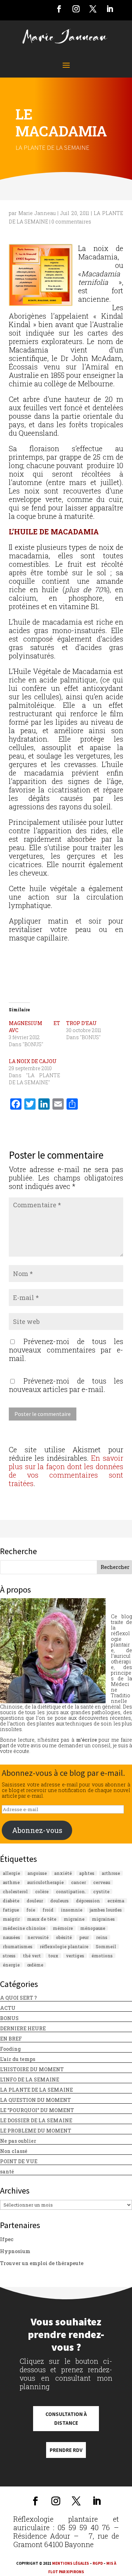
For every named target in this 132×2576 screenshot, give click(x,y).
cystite (101, 1891)
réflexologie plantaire (64, 1946)
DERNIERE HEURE (23, 2028)
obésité (64, 1937)
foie (31, 1910)
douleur (35, 1901)
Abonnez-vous (37, 1830)
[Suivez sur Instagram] (76, 9)
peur (84, 1937)
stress (9, 1956)
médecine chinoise (24, 1928)
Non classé (14, 2151)
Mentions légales (71, 2563)
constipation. (71, 1891)
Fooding (10, 2049)
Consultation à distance (66, 2419)
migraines (103, 1919)
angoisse (37, 1873)
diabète (11, 1901)
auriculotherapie (45, 1882)
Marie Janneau (37, 213)
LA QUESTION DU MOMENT (35, 2100)
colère (42, 1891)
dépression (88, 1901)
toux (53, 1956)
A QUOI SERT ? (18, 1998)
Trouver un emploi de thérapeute (42, 2263)
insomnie (72, 1910)
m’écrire (86, 1740)
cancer (78, 1882)
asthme (11, 1882)
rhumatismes (18, 1946)
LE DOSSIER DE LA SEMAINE (36, 2120)
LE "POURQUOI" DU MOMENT (37, 2110)
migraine (74, 1919)
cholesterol (15, 1891)
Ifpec (7, 2239)
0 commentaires (71, 222)
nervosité (38, 1937)
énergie (11, 1965)
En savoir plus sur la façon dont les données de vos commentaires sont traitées (66, 1471)
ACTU (8, 2008)
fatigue (11, 1910)
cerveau (102, 1882)
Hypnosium (15, 2251)
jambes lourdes (106, 1910)
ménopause (93, 1928)
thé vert (32, 1956)
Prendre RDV (66, 2450)
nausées (11, 1937)
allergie (11, 1873)
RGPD (98, 2563)
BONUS (9, 2018)
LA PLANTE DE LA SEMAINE (52, 147)
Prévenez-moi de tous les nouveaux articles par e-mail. (66, 1385)
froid (48, 1910)
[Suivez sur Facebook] (59, 9)
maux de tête (42, 1919)
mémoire (63, 1928)
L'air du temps (18, 2059)
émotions (102, 1956)
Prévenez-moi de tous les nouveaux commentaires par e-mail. (66, 1350)
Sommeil (106, 1946)
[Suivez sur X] (93, 9)
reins (102, 1937)
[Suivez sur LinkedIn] (110, 9)
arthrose (111, 1873)
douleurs (59, 1901)
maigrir (11, 1919)
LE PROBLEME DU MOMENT (36, 2131)
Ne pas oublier (18, 2141)
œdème (35, 1965)
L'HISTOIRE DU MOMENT (32, 2069)
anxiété (63, 1873)
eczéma (116, 1901)
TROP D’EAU (81, 1023)
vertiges (75, 1956)
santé (7, 2172)
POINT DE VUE (19, 2161)
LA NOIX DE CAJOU (33, 1061)
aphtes (87, 1873)
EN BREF (11, 2039)
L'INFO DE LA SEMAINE (30, 2080)
